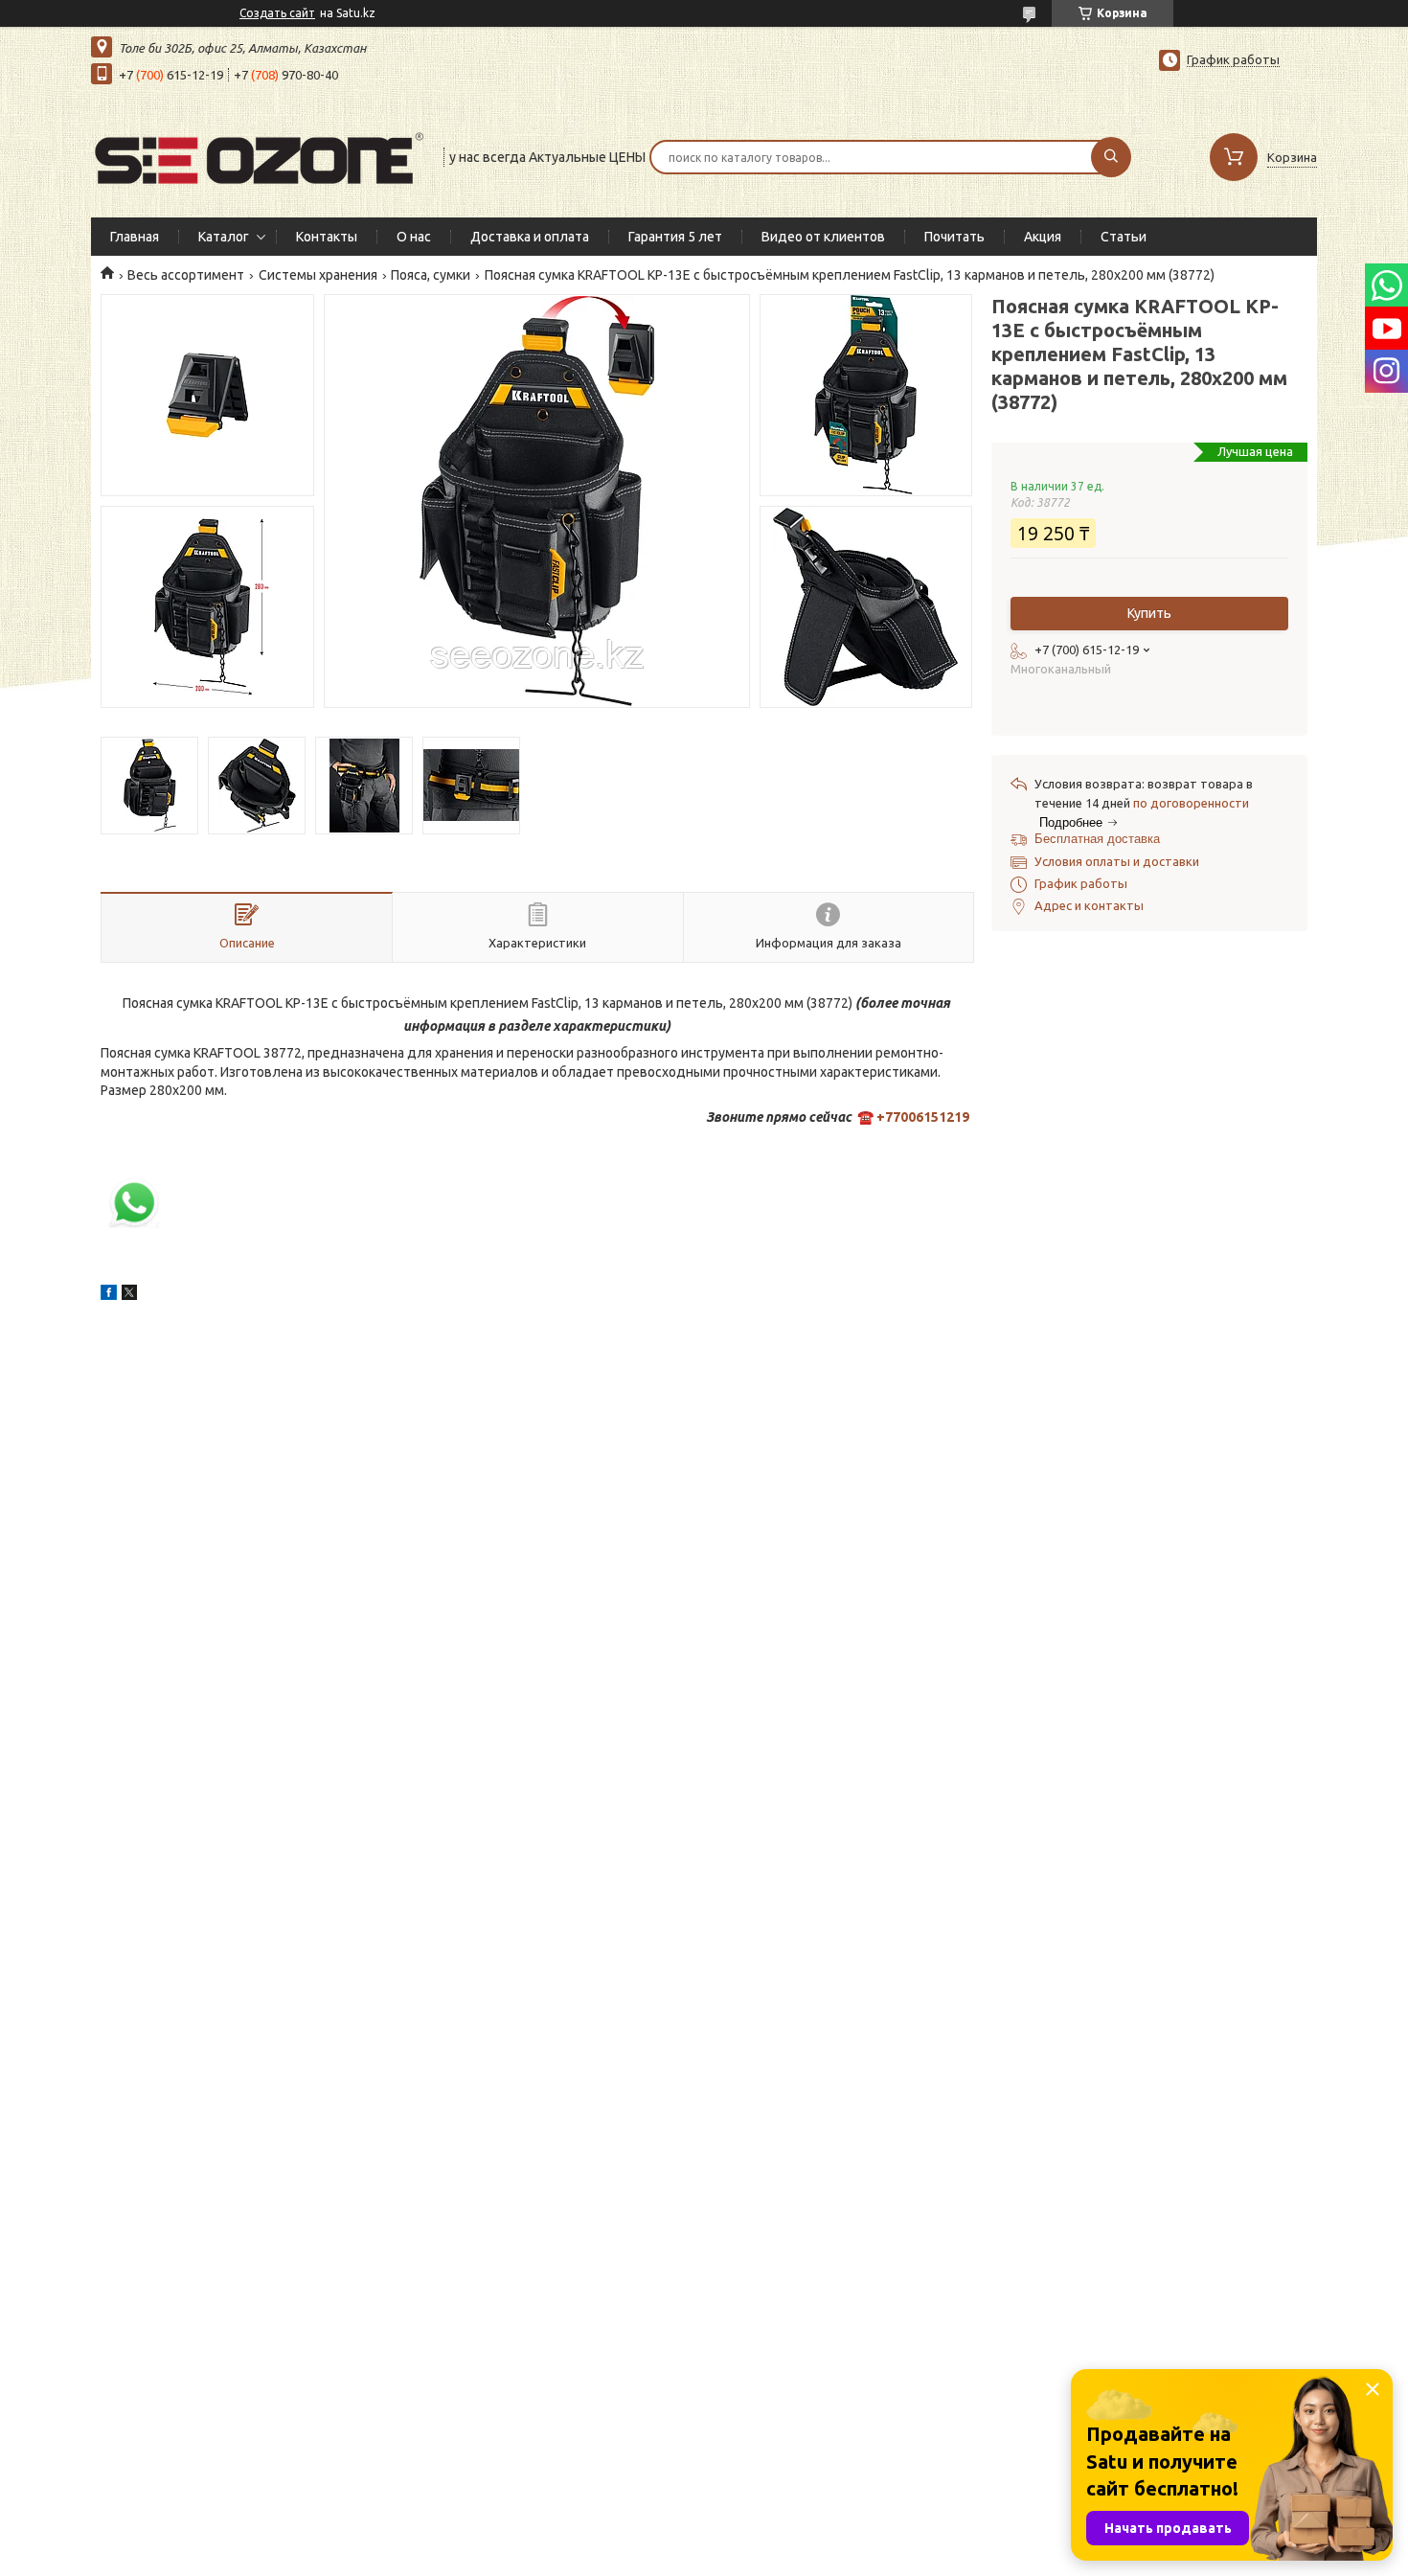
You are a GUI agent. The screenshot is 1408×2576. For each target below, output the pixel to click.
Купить (1149, 613)
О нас (414, 237)
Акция (1043, 237)
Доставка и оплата (530, 237)
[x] (129, 1295)
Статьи (1124, 237)
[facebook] (109, 1295)
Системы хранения (318, 275)
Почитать (954, 237)
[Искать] (1111, 157)
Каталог (224, 237)
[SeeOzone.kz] (259, 155)
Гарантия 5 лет (675, 237)
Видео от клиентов (823, 237)
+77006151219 (923, 1117)
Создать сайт (277, 13)
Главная (135, 237)
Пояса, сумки (431, 275)
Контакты (327, 237)
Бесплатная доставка (1097, 839)
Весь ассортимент (186, 275)
